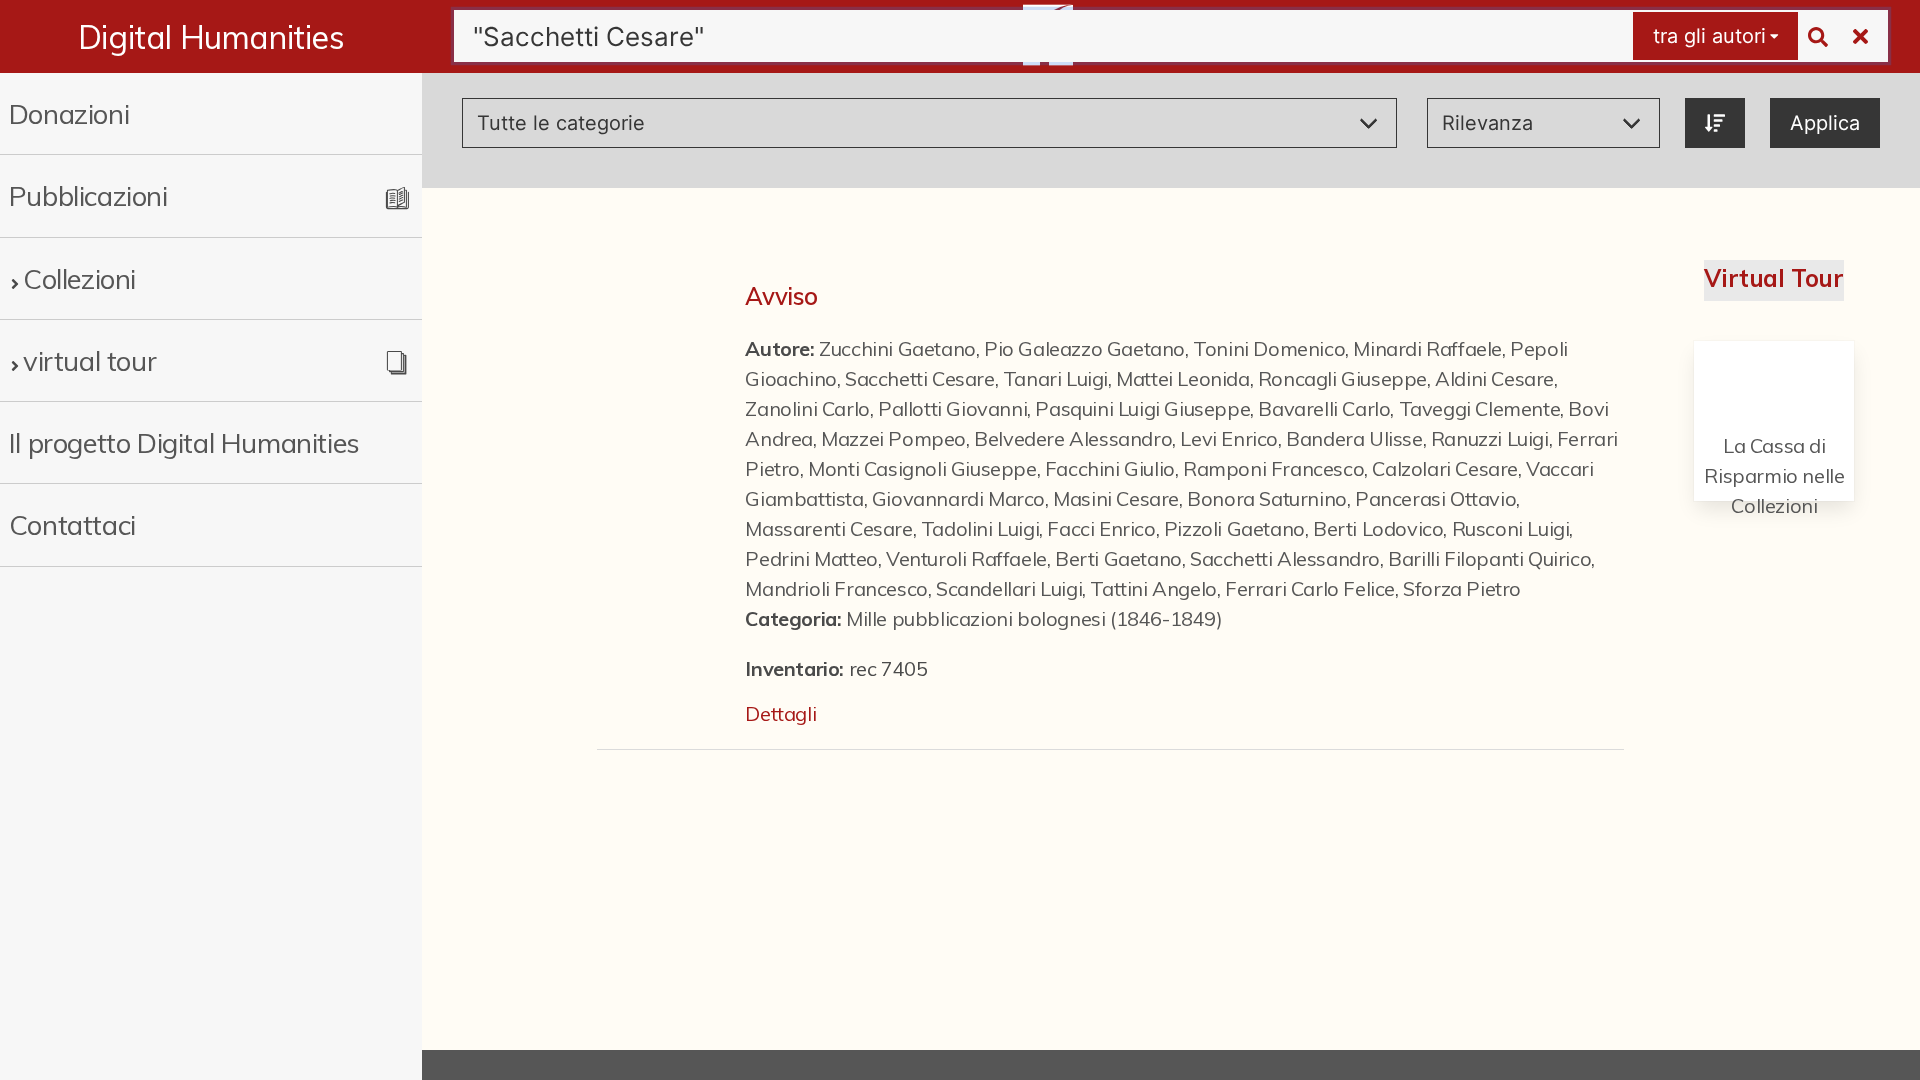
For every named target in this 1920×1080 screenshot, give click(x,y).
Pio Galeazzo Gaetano (1084, 348)
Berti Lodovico (1378, 528)
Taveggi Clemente (1480, 408)
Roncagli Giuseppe (1342, 378)
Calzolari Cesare (1445, 468)
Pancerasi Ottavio (1435, 498)
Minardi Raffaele (1427, 348)
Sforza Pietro (1462, 588)
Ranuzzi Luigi (1490, 438)
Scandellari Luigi (1009, 588)
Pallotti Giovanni (952, 408)
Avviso (781, 296)
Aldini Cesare (1494, 378)
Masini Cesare (1116, 498)
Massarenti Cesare (828, 528)
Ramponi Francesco (1273, 468)
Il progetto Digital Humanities (184, 442)
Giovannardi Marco (958, 498)
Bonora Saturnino (1267, 498)
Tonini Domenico (1269, 348)
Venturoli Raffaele (966, 558)
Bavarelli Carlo (1324, 408)
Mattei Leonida (1182, 378)
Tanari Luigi (1055, 378)
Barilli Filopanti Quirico (1489, 558)
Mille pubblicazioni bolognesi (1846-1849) (1034, 618)
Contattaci (72, 524)
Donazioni (69, 113)
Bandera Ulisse (1354, 438)
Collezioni (79, 278)
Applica (1825, 123)
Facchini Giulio (1110, 468)
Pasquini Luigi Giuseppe (1142, 408)
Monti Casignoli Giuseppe (922, 468)
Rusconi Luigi (1511, 528)
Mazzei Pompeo (893, 438)
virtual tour (89, 360)
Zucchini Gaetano (897, 348)
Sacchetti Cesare (920, 378)
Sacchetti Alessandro (1285, 558)
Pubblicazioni (88, 195)
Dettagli (780, 713)
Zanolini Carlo (807, 408)
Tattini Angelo (1153, 588)
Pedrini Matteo (811, 558)
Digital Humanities (211, 37)
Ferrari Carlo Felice (1310, 588)
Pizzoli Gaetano (1234, 528)
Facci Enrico (1101, 528)
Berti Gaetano (1118, 558)
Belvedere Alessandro (1073, 438)
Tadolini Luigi (980, 528)
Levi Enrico (1229, 438)
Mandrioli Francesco (836, 588)
